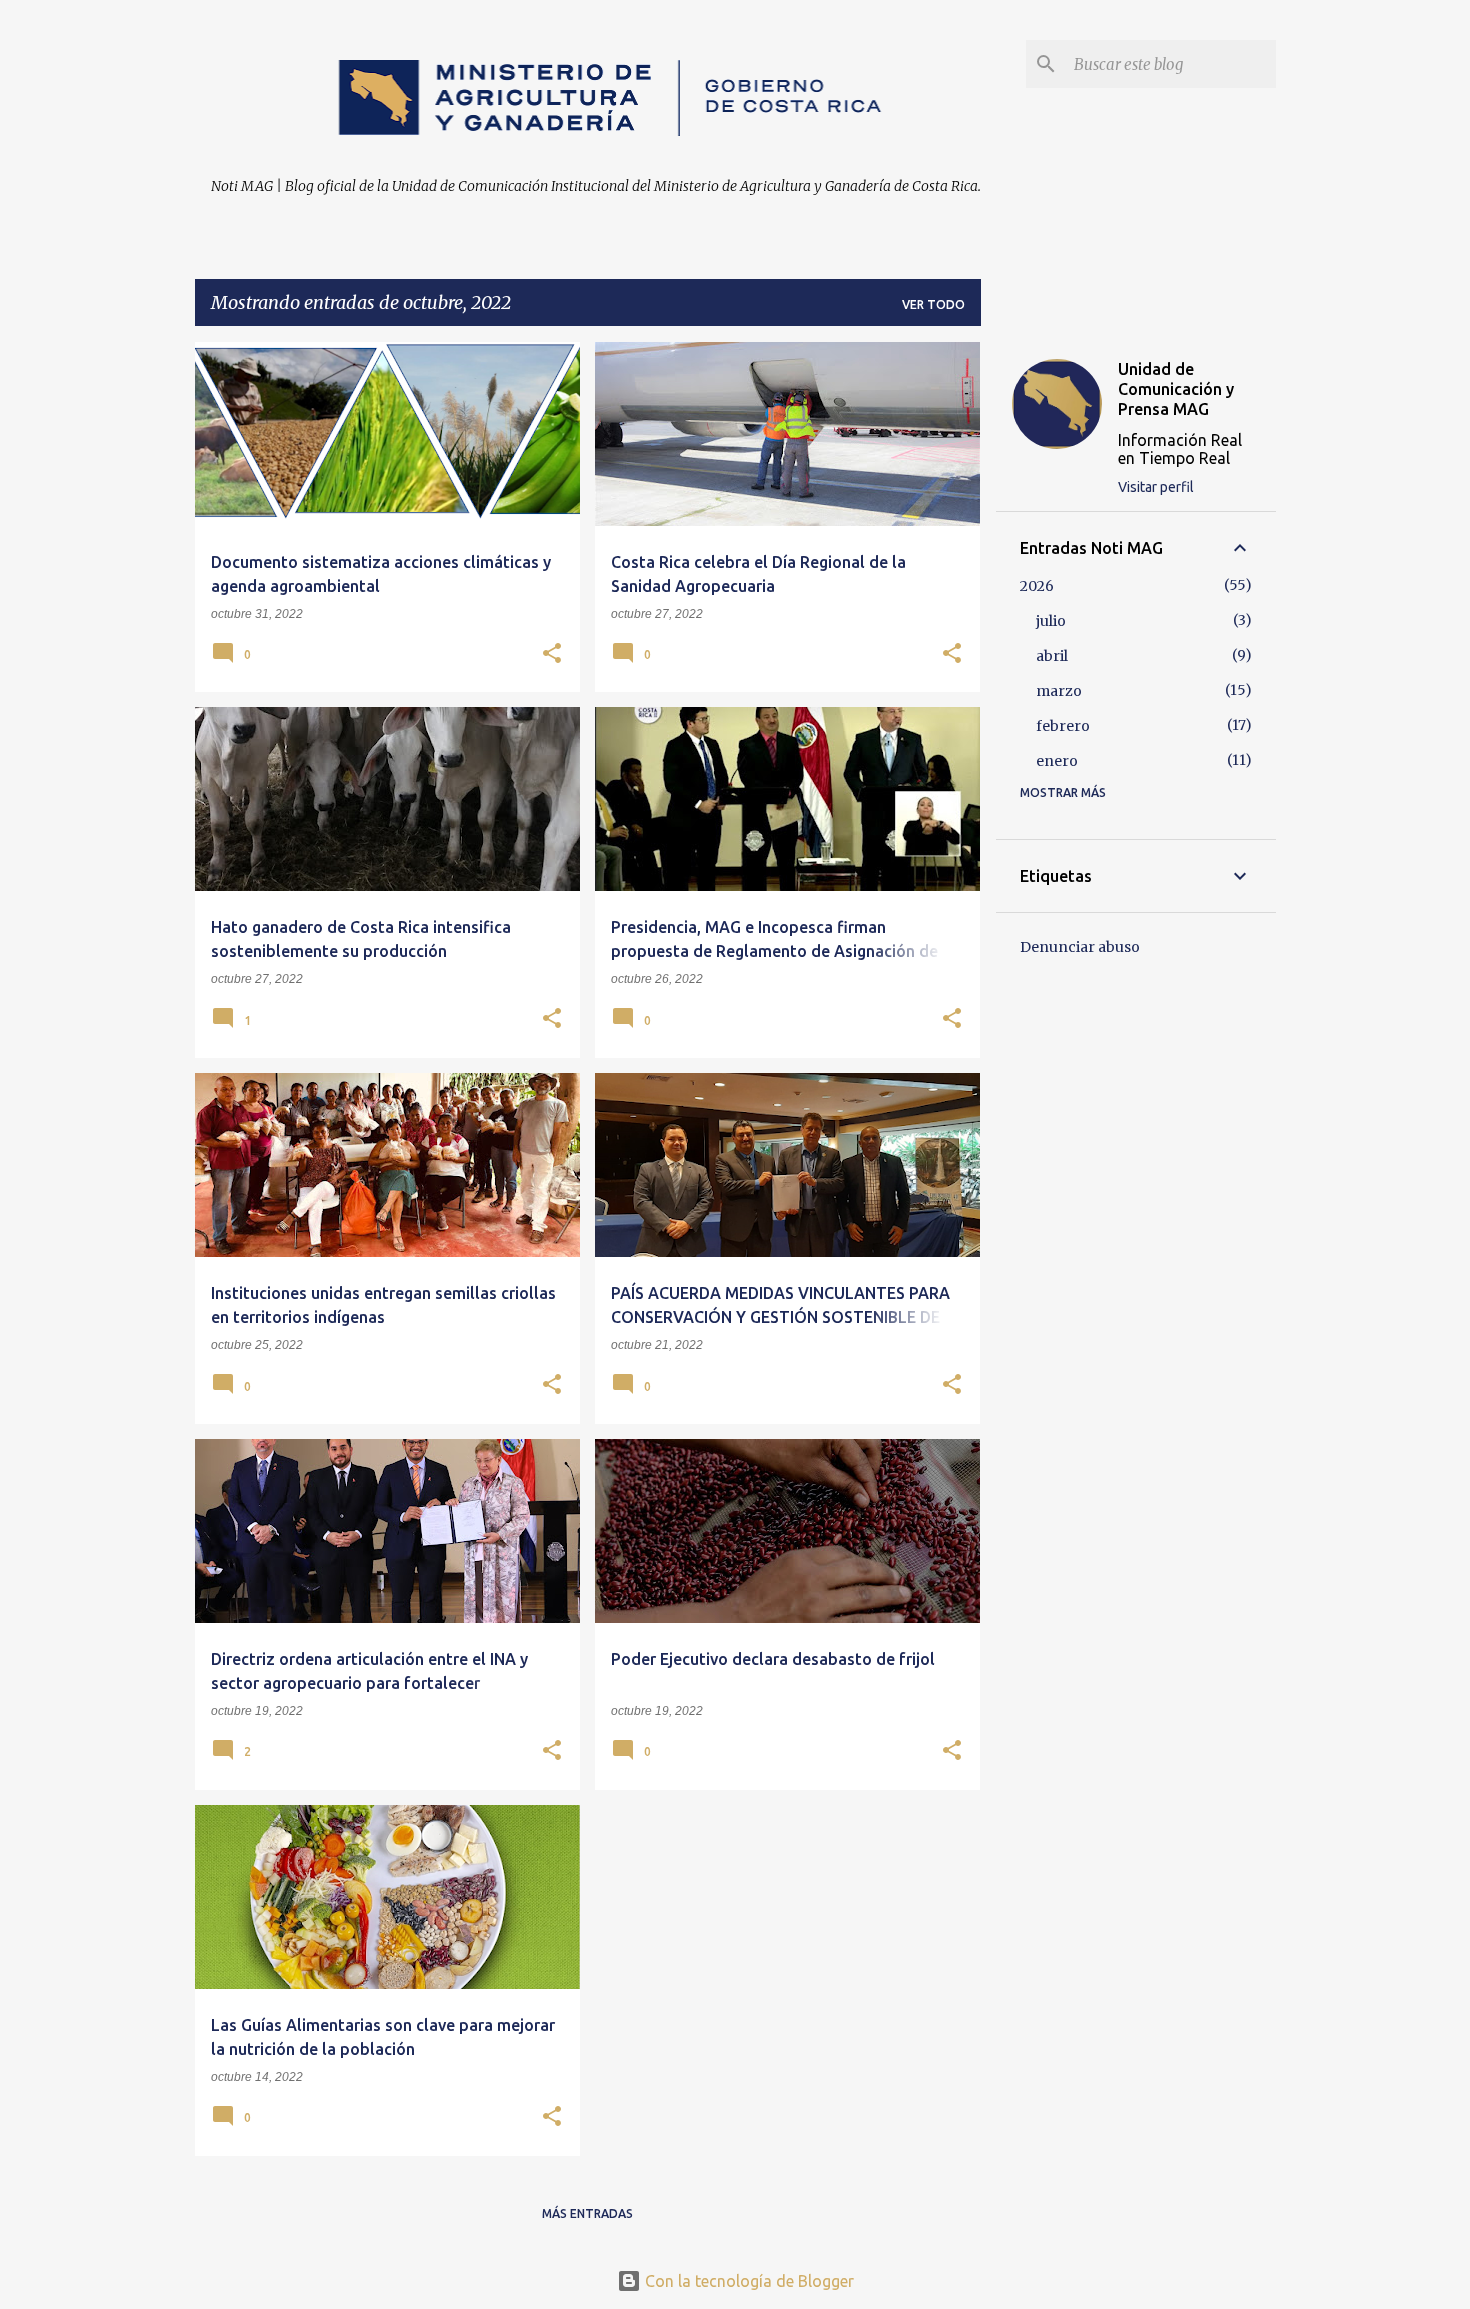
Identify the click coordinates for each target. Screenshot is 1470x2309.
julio (1051, 621)
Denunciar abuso (1080, 947)
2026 (1037, 586)
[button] (552, 655)
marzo (1059, 691)
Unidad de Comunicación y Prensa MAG (1176, 389)
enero (1057, 761)
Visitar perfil (1156, 487)
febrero (1063, 726)
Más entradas (587, 2213)
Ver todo (933, 304)
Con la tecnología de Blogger (747, 2281)
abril (1052, 656)
